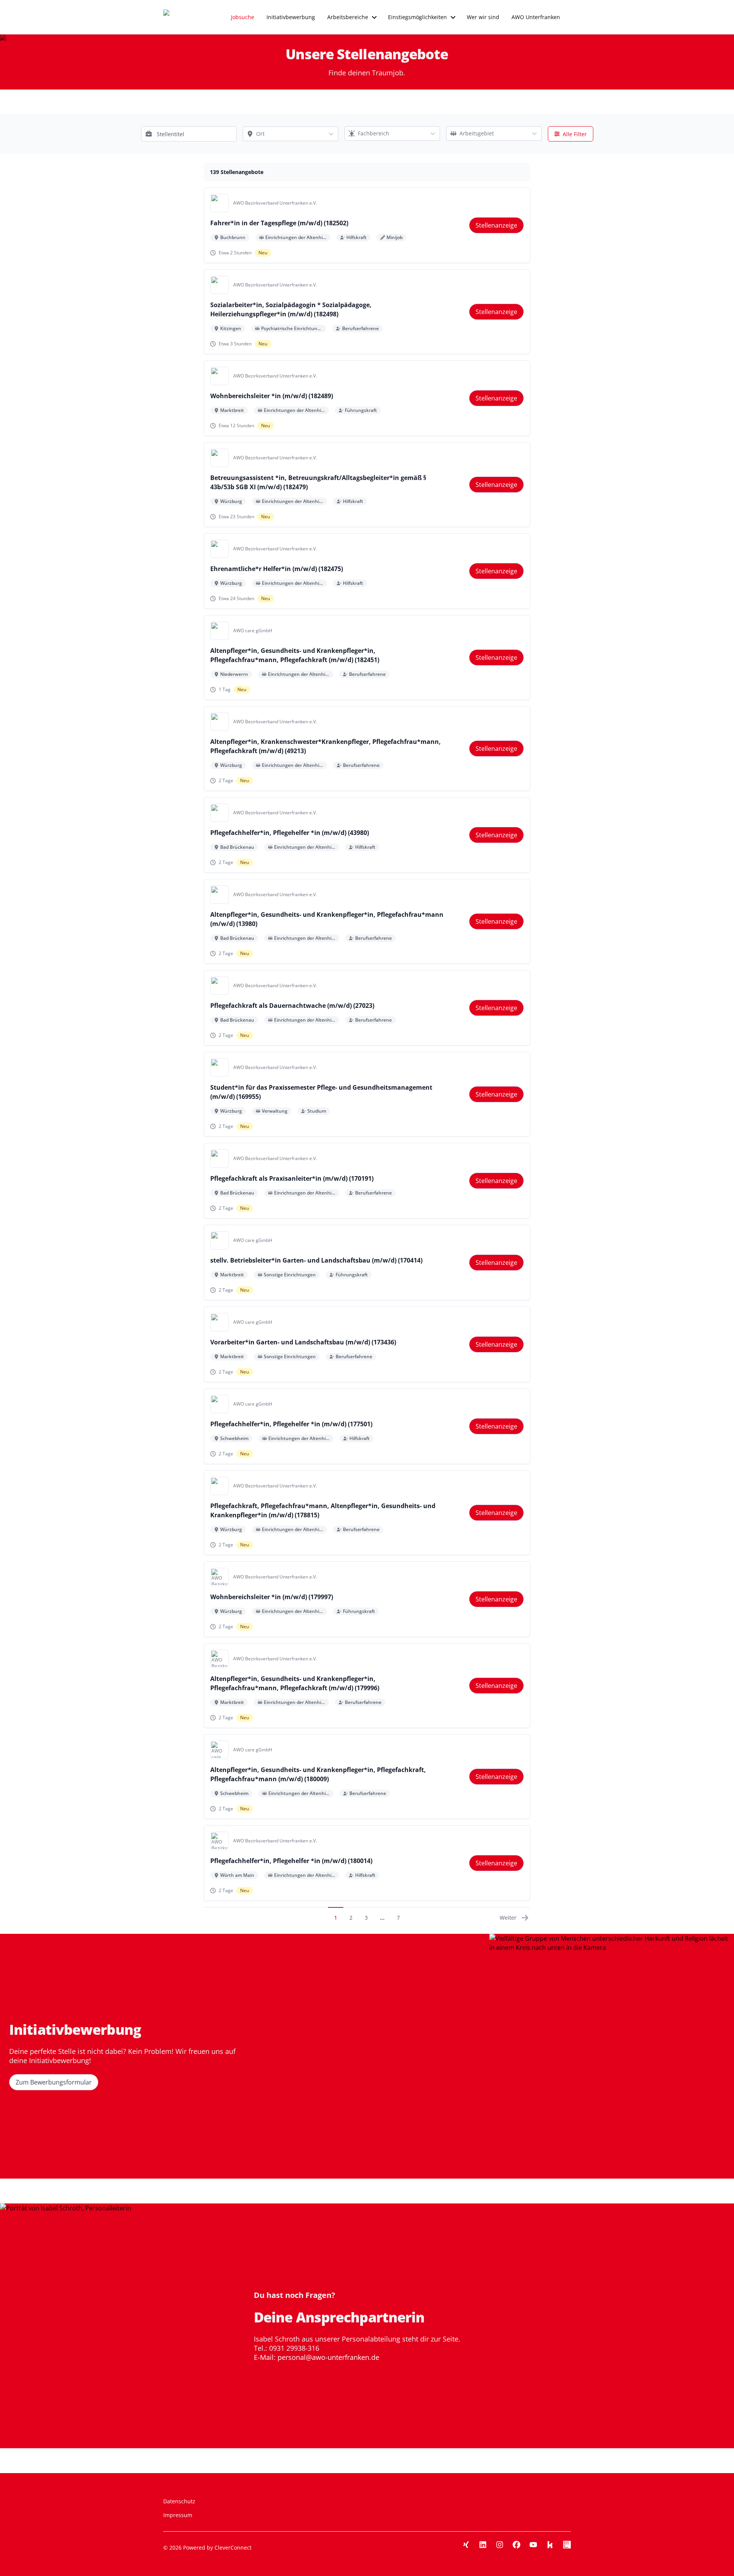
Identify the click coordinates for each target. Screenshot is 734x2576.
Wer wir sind (483, 17)
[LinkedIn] (483, 2545)
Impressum (178, 2515)
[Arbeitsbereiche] (374, 17)
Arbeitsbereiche (348, 17)
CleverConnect (233, 2548)
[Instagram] (500, 2545)
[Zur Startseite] (180, 17)
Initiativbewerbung (291, 17)
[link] (496, 225)
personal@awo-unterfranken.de (328, 2357)
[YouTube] (533, 2545)
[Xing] (466, 2545)
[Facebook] (516, 2545)
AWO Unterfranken (536, 17)
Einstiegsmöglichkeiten (417, 17)
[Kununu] (550, 2545)
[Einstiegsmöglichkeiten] (453, 17)
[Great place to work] (567, 2545)
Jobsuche (243, 17)
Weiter (508, 1918)
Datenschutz (179, 2501)
